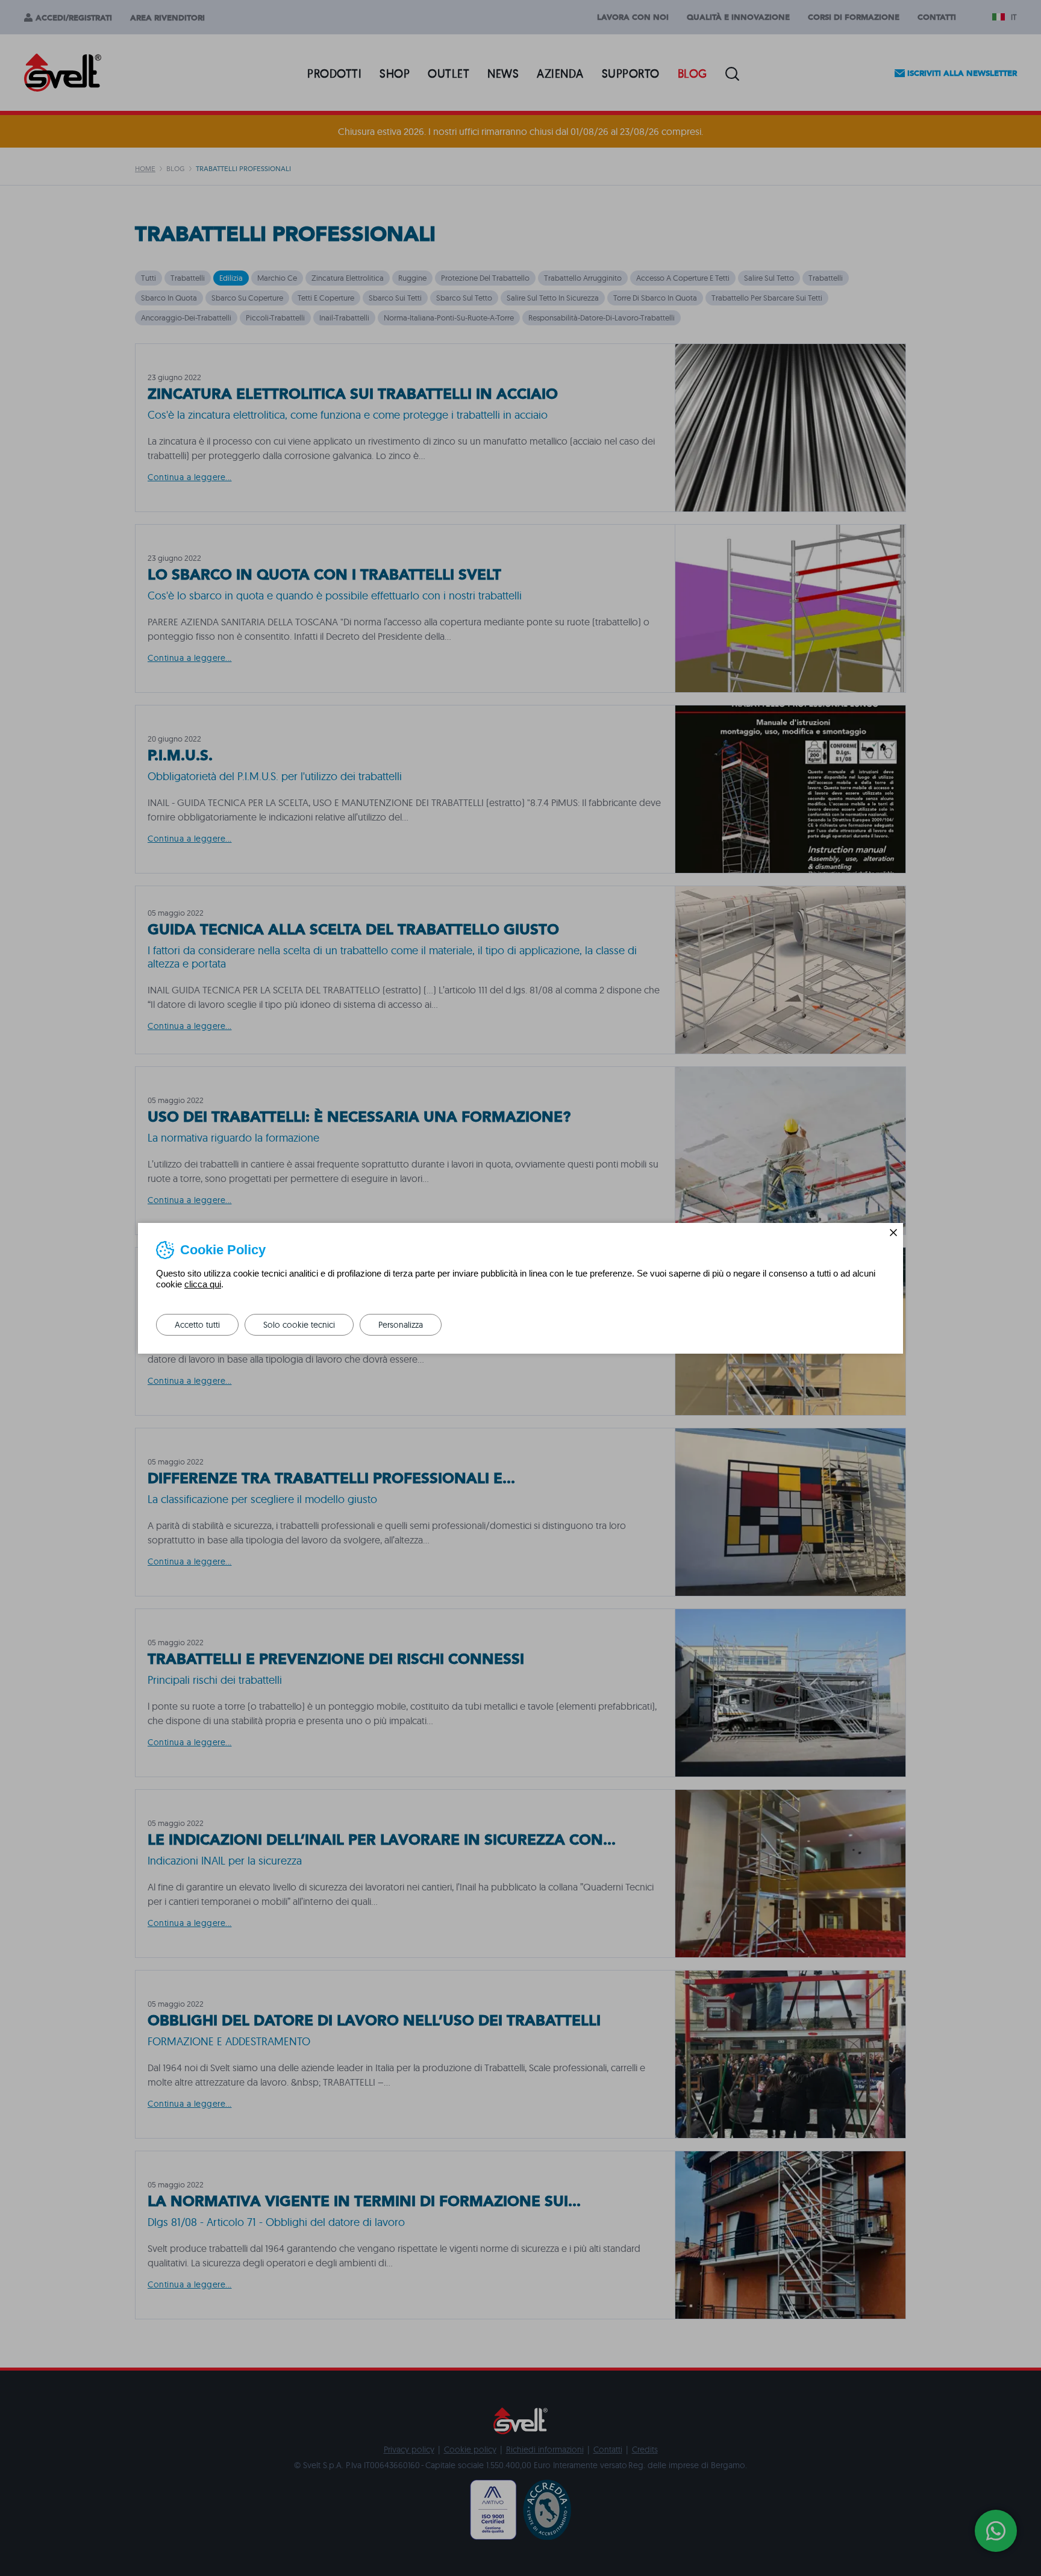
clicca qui (203, 1284)
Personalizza (401, 1325)
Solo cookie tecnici (299, 1325)
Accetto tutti (197, 1325)
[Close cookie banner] (893, 1233)
